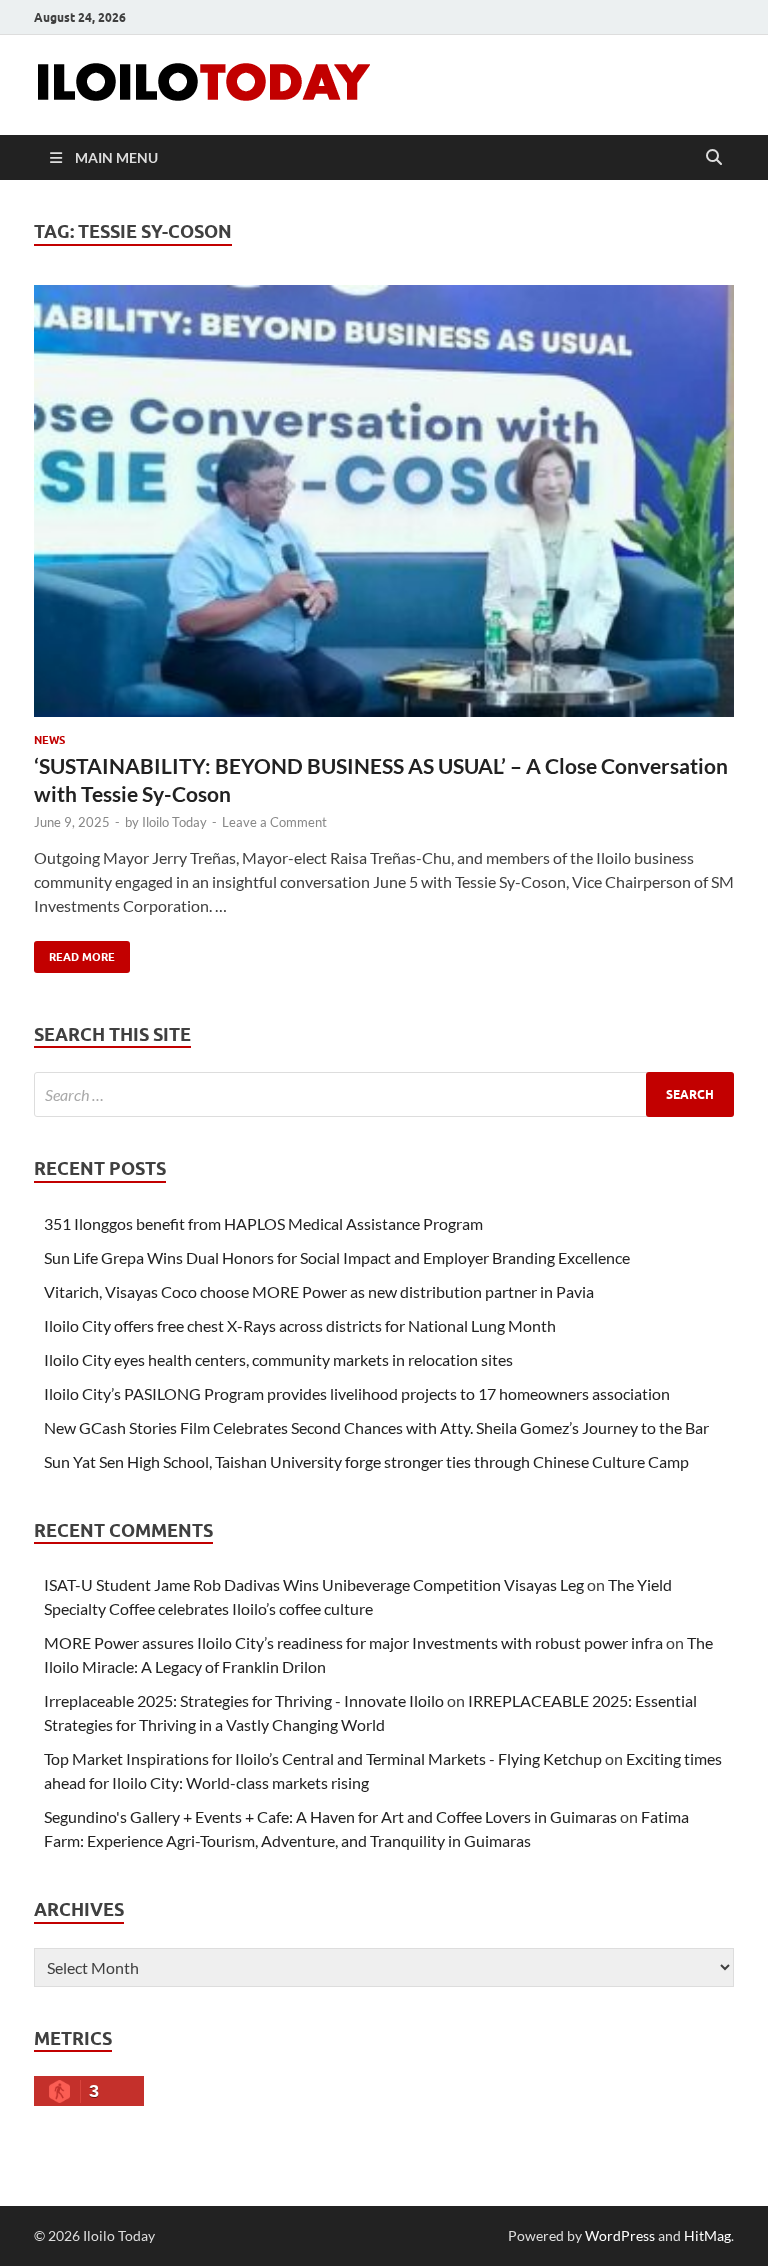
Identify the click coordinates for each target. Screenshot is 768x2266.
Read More (74, 952)
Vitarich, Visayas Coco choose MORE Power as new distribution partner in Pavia (319, 1291)
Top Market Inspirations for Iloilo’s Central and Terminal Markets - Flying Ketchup (323, 1758)
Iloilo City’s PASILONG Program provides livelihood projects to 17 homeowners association (357, 1393)
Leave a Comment (274, 822)
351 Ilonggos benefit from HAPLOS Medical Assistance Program (263, 1223)
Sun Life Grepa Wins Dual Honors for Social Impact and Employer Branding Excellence (337, 1257)
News (49, 740)
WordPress (620, 2235)
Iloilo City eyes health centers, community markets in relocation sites (278, 1359)
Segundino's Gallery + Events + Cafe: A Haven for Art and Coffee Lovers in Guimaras (330, 1816)
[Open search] (714, 158)
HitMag (707, 2235)
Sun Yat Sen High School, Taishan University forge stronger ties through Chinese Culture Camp (366, 1461)
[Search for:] (384, 1094)
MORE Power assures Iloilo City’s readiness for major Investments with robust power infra (353, 1642)
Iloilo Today (174, 822)
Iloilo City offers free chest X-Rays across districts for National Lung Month (300, 1325)
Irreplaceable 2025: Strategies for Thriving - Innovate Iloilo (244, 1700)
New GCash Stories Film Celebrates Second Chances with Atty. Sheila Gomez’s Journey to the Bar (376, 1427)
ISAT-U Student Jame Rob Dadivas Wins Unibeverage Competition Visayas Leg (314, 1584)
